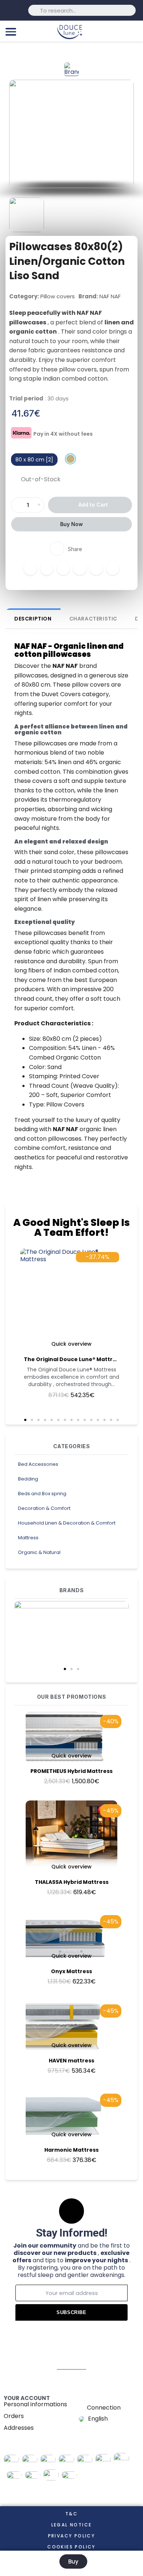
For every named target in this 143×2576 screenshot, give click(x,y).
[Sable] (70, 459)
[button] (65, 1669)
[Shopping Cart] (134, 31)
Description (33, 619)
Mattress (28, 1538)
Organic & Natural (39, 1552)
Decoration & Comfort (44, 1508)
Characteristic (93, 619)
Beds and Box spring (42, 1494)
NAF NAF (110, 296)
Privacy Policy (72, 2536)
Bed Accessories (38, 1464)
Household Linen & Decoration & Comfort (67, 1523)
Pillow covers (58, 296)
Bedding (28, 1479)
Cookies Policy (71, 2547)
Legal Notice (72, 2525)
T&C (71, 2514)
